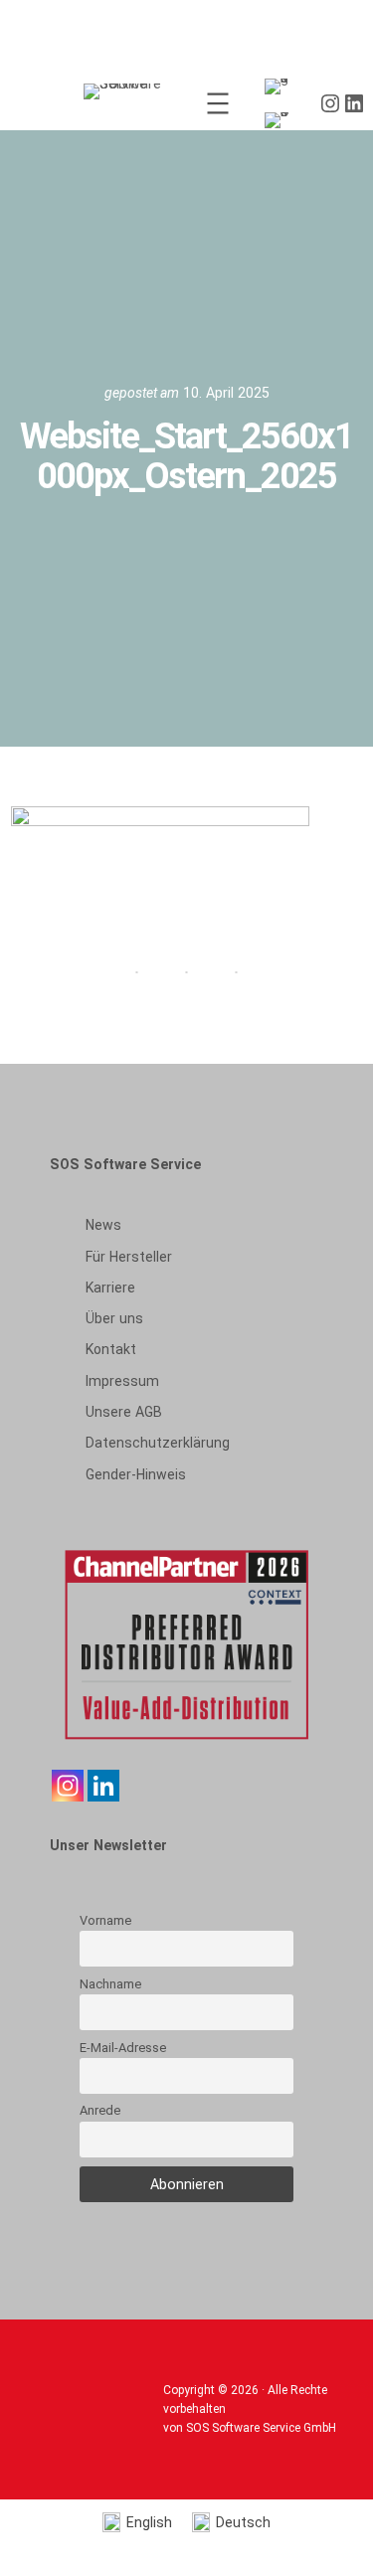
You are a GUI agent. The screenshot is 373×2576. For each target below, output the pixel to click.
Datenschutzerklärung (158, 1443)
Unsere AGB (124, 1412)
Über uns (114, 1318)
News (103, 1225)
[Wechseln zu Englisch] (280, 87)
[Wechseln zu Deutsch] (280, 121)
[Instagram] (68, 1786)
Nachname (110, 1984)
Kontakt (111, 1349)
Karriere (110, 1288)
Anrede (100, 2110)
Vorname (105, 1920)
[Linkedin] (103, 1786)
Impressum (122, 1381)
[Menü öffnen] (218, 103)
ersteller (129, 1257)
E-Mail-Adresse (123, 2048)
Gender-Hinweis (136, 1474)
